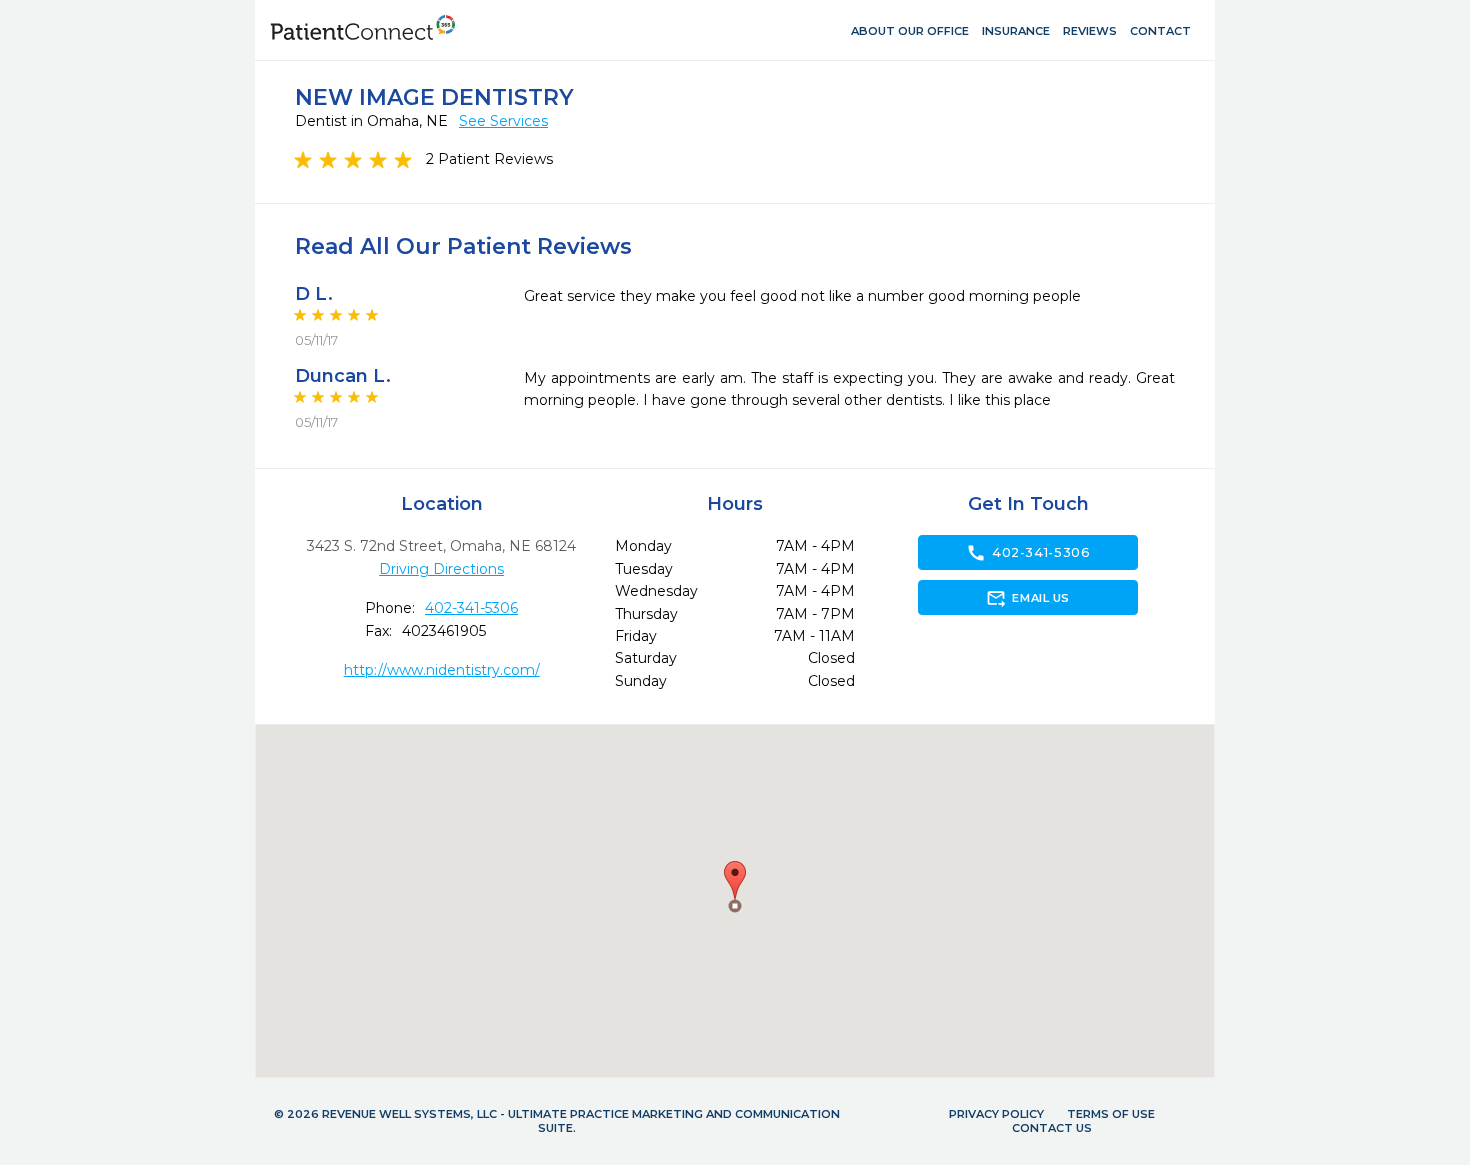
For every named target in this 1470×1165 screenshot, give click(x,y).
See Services (503, 121)
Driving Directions (441, 569)
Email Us (1027, 598)
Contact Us (1052, 1128)
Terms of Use (1111, 1114)
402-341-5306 (471, 608)
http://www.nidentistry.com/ (442, 670)
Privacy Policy (996, 1114)
